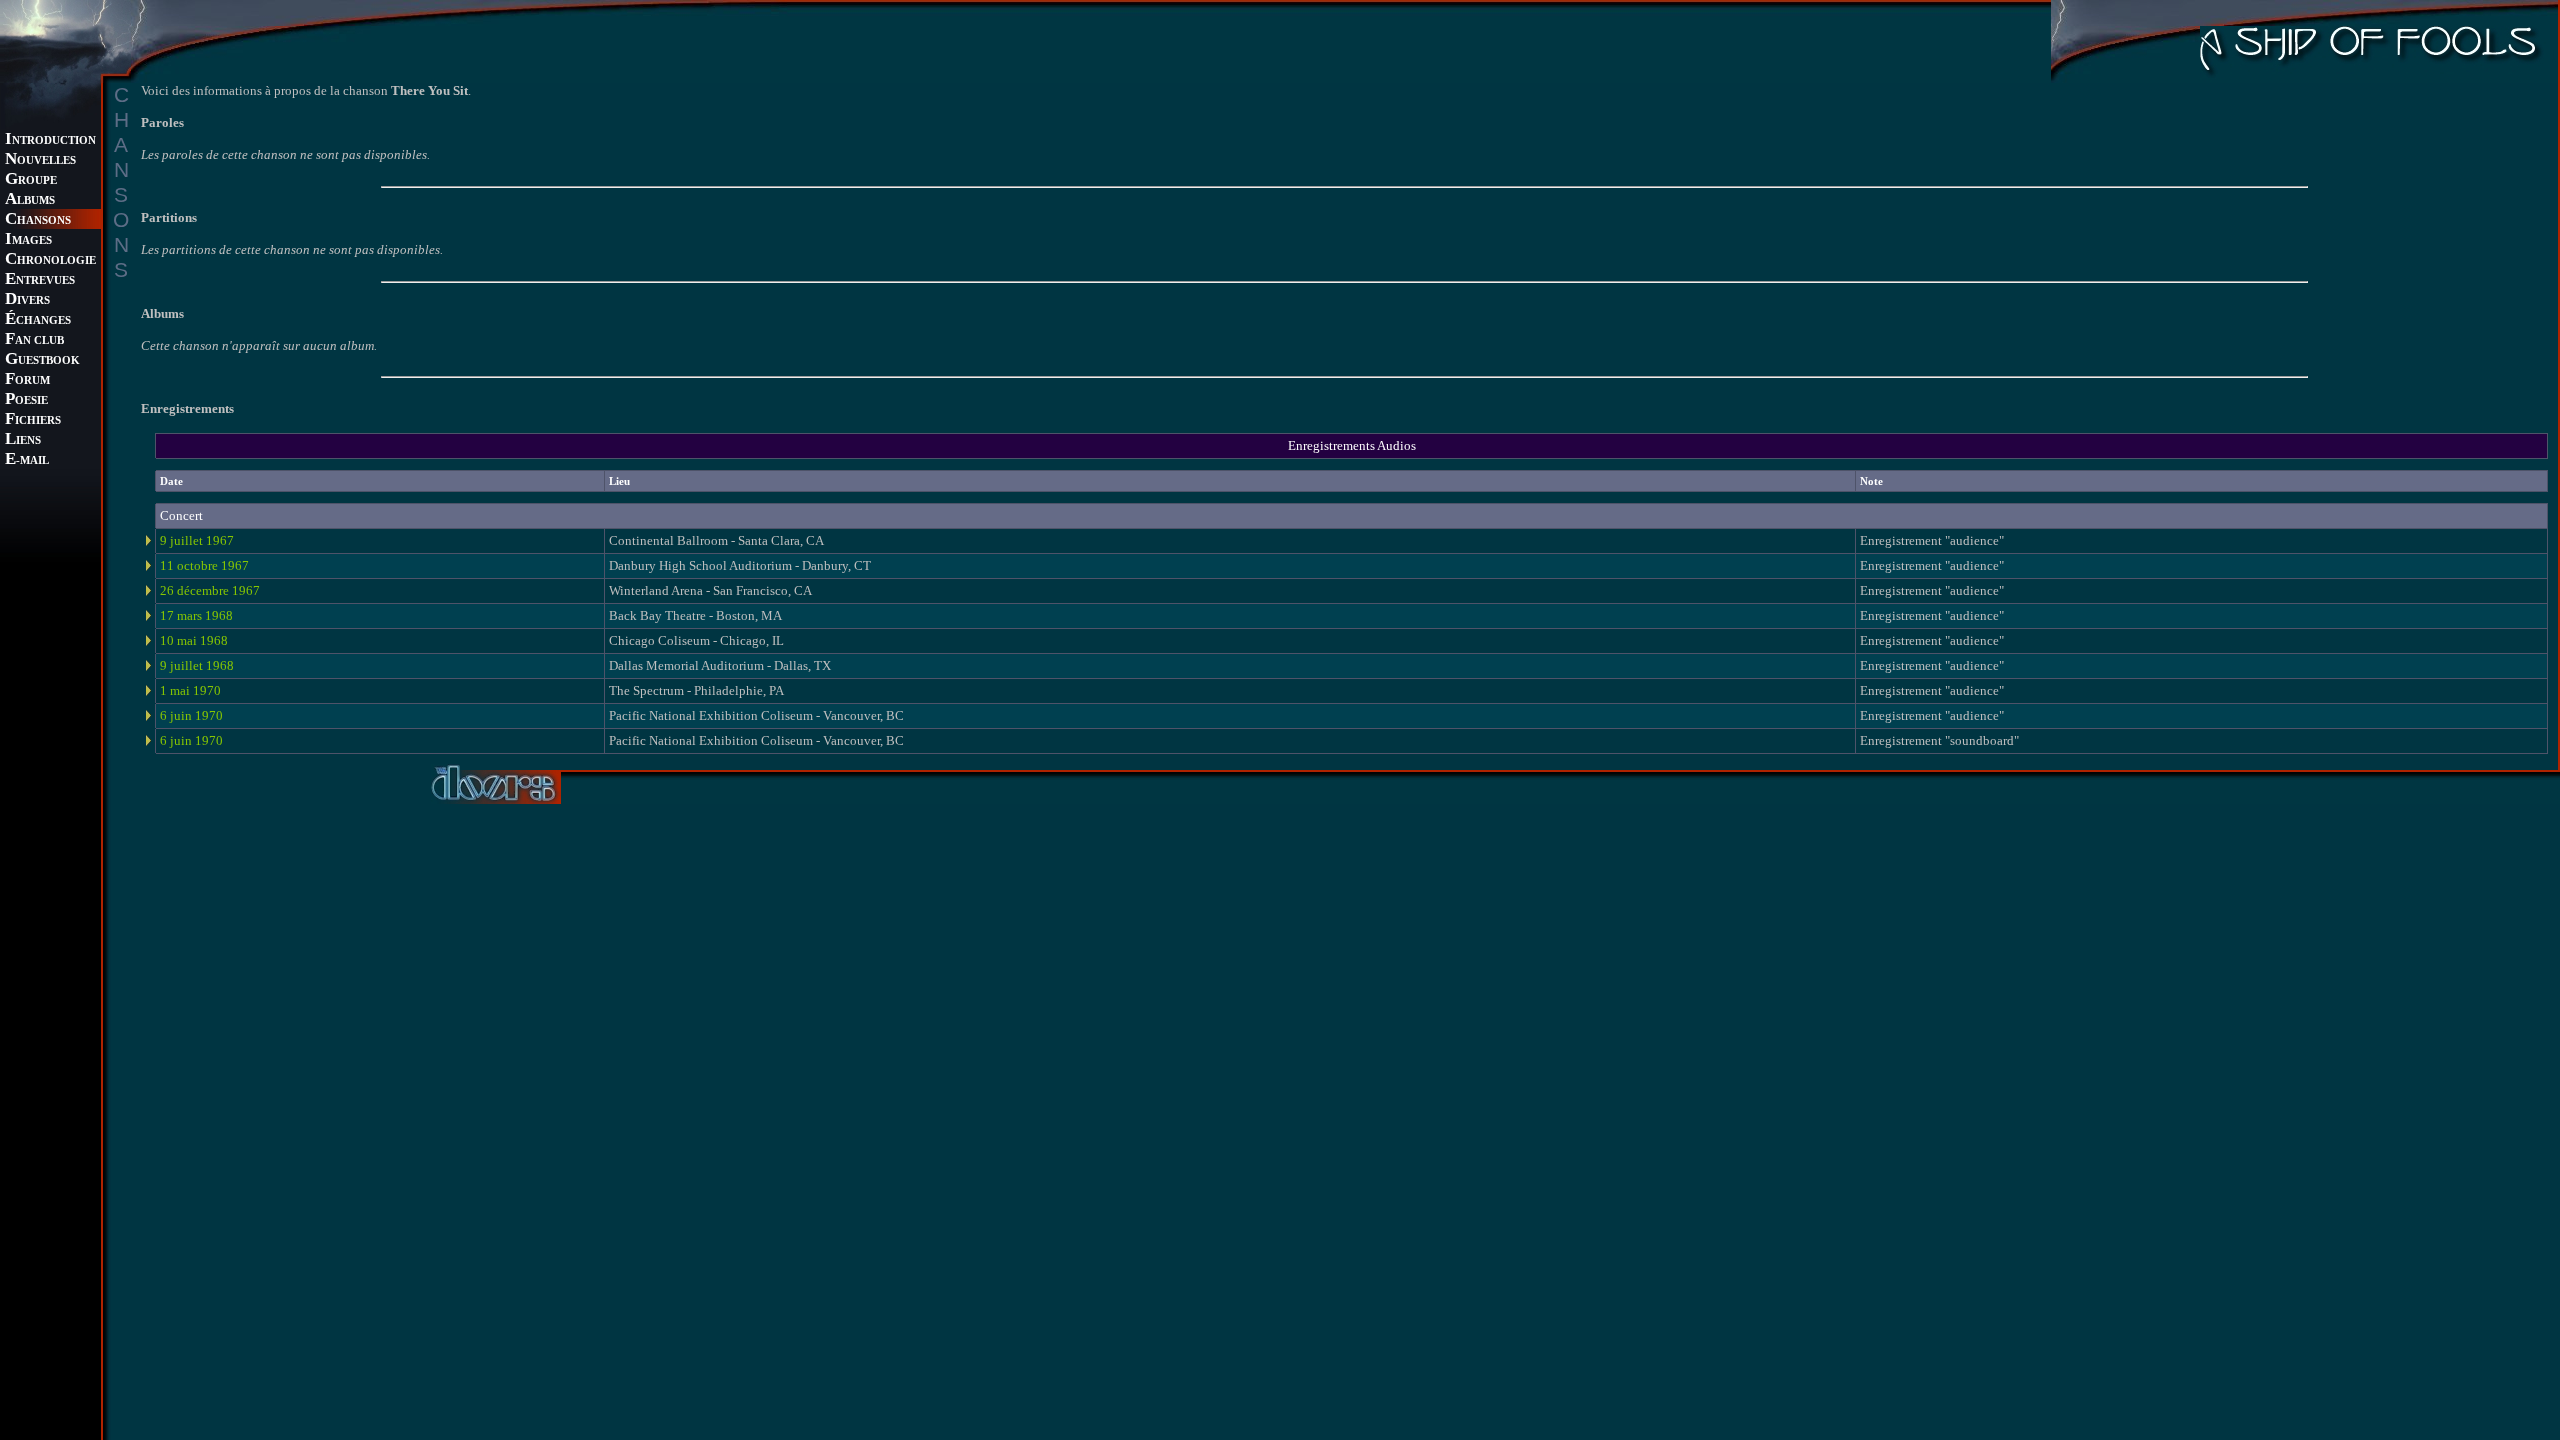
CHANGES (38, 320)
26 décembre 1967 (210, 590)
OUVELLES (40, 160)
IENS (23, 440)
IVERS (27, 300)
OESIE (26, 400)
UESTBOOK (42, 360)
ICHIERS (33, 420)
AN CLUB (34, 340)
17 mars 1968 (196, 615)
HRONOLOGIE (50, 260)
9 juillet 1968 (197, 665)
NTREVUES (40, 280)
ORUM (27, 380)
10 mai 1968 (194, 640)
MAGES (28, 240)
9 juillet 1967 (197, 540)
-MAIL (27, 460)
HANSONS (38, 220)
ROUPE (31, 180)
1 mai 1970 (190, 690)
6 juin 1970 (191, 715)
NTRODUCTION (50, 140)
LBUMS (30, 200)
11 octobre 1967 (204, 565)
